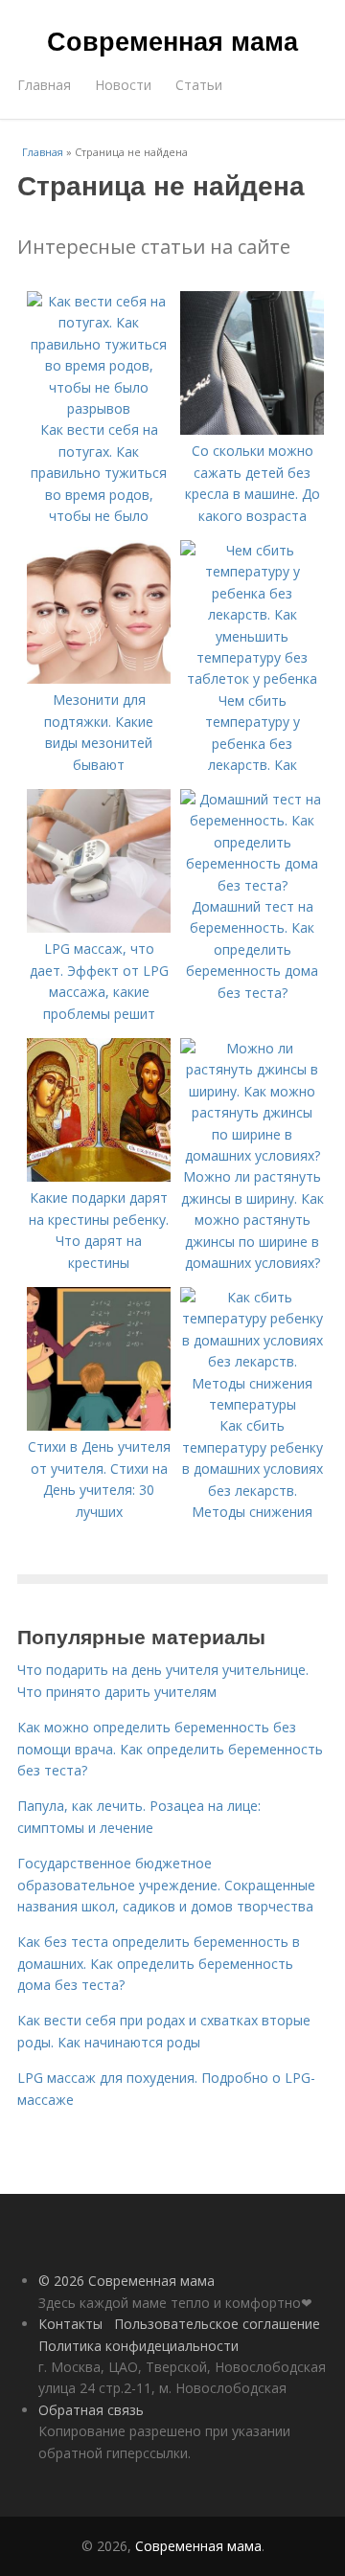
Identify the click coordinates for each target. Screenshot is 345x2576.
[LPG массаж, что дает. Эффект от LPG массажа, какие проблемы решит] (99, 927)
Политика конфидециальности (138, 2346)
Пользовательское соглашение (217, 2324)
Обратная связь (91, 2410)
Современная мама (172, 40)
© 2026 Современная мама (126, 2281)
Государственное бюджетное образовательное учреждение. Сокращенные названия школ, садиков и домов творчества (166, 1885)
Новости (123, 85)
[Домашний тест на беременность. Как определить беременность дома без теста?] (252, 885)
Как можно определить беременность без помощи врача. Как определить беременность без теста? (170, 1749)
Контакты (70, 2324)
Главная (44, 85)
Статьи (199, 85)
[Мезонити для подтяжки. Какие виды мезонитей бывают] (99, 678)
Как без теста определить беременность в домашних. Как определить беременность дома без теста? (159, 1963)
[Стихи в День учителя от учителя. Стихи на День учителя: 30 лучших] (99, 1425)
